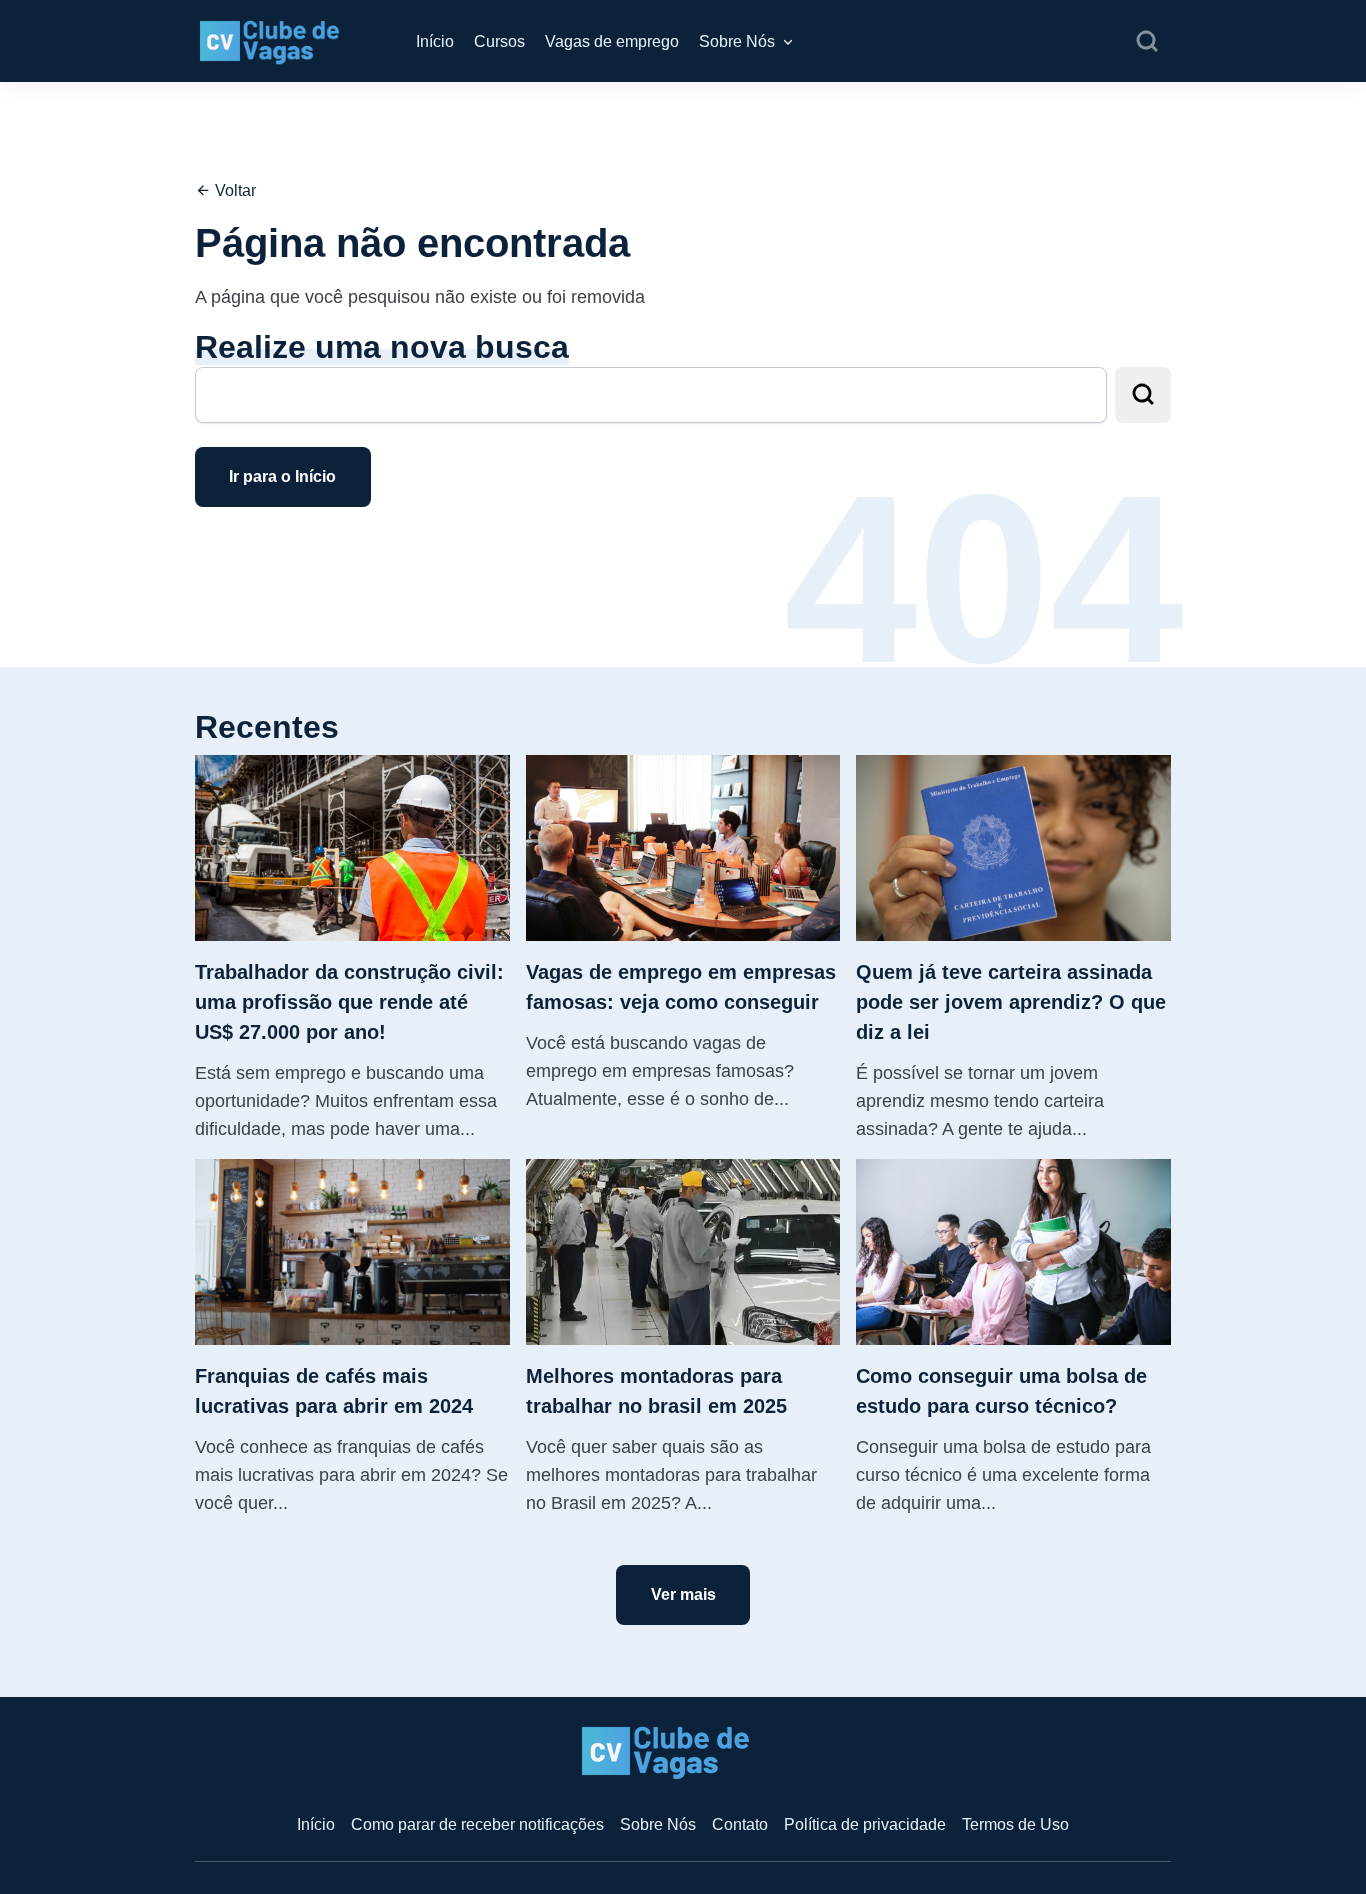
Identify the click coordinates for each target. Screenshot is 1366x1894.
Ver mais (683, 1594)
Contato (740, 1824)
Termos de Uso (1015, 1824)
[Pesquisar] (1147, 42)
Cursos (499, 41)
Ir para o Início (282, 476)
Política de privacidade (865, 1824)
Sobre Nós (737, 41)
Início (435, 41)
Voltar (233, 190)
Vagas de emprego (612, 41)
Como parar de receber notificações (477, 1824)
